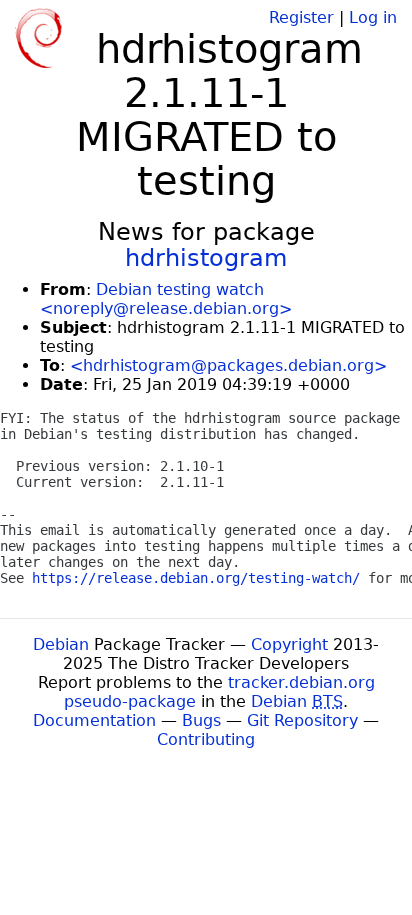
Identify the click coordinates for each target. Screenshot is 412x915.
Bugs (201, 720)
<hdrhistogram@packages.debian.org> (228, 365)
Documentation (94, 720)
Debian (61, 644)
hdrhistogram (206, 258)
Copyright (289, 644)
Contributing (206, 739)
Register (301, 17)
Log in (373, 17)
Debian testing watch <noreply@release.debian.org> (166, 299)
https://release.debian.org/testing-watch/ (196, 578)
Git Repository (302, 720)
